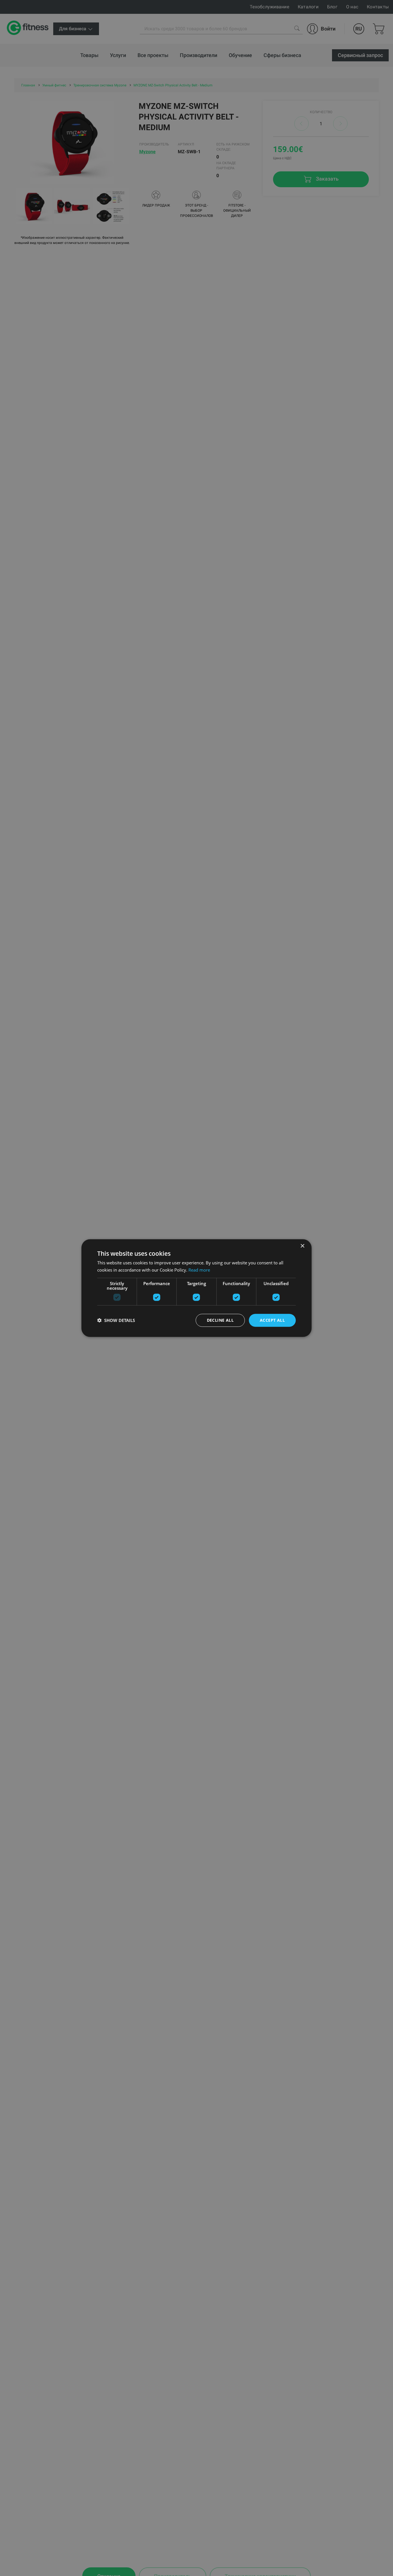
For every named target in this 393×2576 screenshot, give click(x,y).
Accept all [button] (272, 1320)
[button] (116, 1320)
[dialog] (197, 1288)
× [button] (302, 1246)
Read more (199, 1270)
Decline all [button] (220, 1320)
